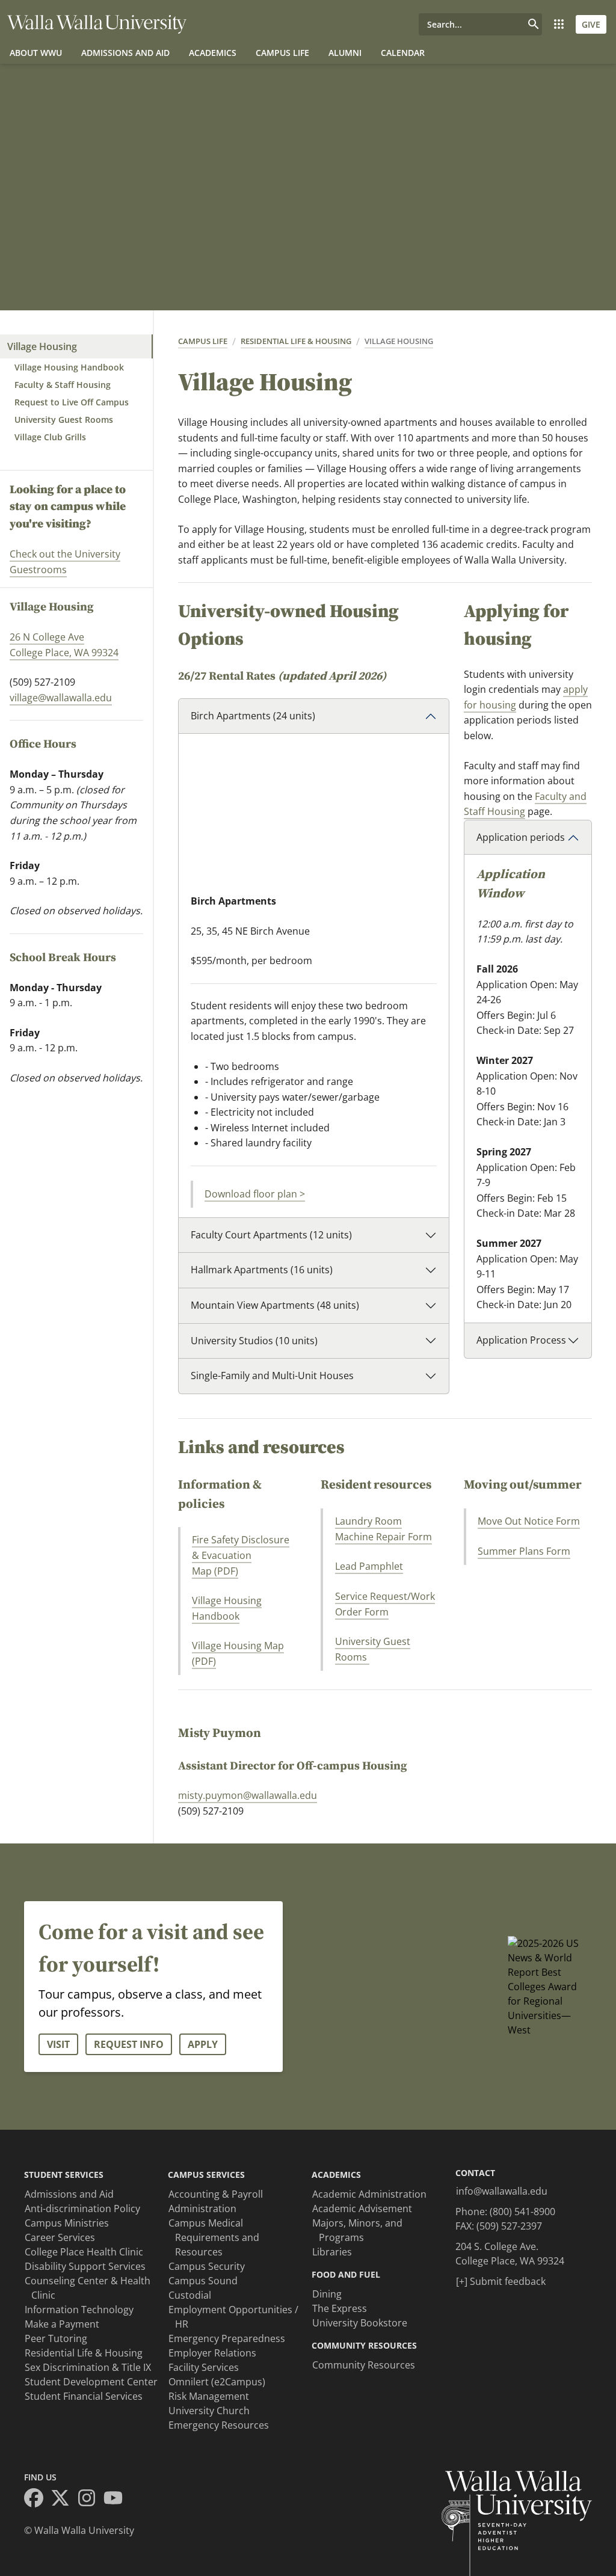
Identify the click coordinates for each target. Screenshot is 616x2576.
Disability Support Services (85, 2266)
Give (591, 24)
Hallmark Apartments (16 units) (262, 1270)
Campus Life (282, 53)
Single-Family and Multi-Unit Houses (272, 1376)
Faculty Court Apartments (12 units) (271, 1235)
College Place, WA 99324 (64, 653)
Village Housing (42, 346)
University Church (209, 2411)
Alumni (345, 53)
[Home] (97, 24)
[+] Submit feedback (501, 2281)
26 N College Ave (47, 637)
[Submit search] (534, 24)
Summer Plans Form (524, 1551)
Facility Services (204, 2367)
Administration (202, 2209)
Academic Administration (369, 2194)
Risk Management (209, 2396)
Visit (58, 2044)
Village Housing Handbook (69, 367)
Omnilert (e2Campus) (217, 2382)
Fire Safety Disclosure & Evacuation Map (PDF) (241, 1555)
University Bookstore (360, 2323)
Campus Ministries (67, 2223)
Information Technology (79, 2310)
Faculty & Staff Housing (63, 385)
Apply (203, 2044)
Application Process (521, 1340)
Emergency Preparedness (227, 2338)
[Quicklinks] (559, 24)
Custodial (190, 2295)
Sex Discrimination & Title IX (88, 2367)
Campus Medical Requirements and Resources (214, 2237)
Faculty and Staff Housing (525, 804)
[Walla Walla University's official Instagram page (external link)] (90, 2500)
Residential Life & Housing (296, 341)
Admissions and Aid (125, 53)
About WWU (36, 53)
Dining (327, 2294)
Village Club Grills (50, 437)
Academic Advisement (362, 2209)
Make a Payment (62, 2324)
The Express (340, 2308)
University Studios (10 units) (254, 1341)
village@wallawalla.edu (61, 698)
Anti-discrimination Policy (82, 2209)
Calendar (403, 53)
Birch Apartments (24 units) (253, 716)
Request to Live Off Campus (72, 402)
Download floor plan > (255, 1194)
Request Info (129, 2044)
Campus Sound (203, 2281)
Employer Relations (212, 2353)
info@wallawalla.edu (502, 2191)
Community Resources (364, 2365)
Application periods (521, 837)
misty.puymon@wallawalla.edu (248, 1795)
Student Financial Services (84, 2396)
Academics (213, 53)
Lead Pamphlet (369, 1566)
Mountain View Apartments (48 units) (275, 1305)
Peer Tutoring (56, 2338)
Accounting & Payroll (216, 2194)
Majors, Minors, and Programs (357, 2230)
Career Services (60, 2237)
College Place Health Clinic (84, 2252)
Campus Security (207, 2266)
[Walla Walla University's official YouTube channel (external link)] (117, 2500)
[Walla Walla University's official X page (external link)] (64, 2500)
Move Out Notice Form (529, 1521)
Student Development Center (91, 2382)
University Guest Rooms (64, 420)
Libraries (332, 2252)
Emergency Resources (219, 2425)
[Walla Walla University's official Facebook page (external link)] (37, 2500)
